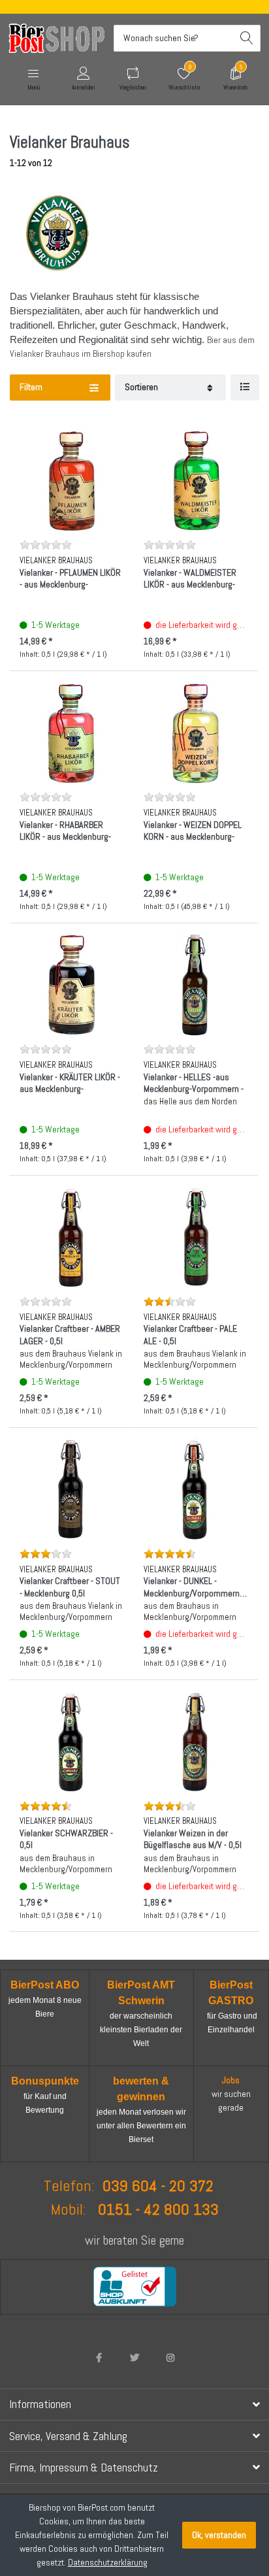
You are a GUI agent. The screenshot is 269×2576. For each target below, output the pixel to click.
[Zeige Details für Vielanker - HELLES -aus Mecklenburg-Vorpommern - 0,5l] (196, 985)
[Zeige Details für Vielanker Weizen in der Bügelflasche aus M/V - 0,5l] (196, 1742)
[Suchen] (247, 38)
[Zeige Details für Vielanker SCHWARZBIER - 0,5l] (71, 1742)
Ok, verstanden (219, 2535)
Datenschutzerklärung (108, 2562)
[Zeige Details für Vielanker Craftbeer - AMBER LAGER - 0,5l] (71, 1237)
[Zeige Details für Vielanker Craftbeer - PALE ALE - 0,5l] (196, 1237)
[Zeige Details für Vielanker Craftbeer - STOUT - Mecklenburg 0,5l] (71, 1490)
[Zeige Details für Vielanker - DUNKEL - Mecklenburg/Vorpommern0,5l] (196, 1490)
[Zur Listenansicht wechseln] (245, 388)
